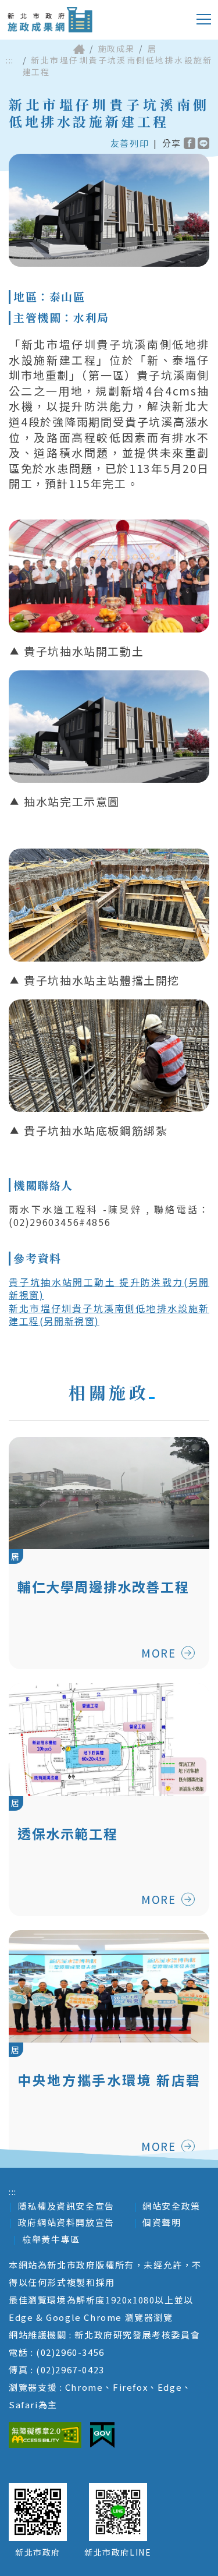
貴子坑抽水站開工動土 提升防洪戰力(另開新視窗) (109, 1288)
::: (10, 60)
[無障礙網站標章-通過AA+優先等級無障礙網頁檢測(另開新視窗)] (45, 2435)
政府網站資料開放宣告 (66, 2222)
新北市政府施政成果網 (50, 20)
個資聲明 (162, 2222)
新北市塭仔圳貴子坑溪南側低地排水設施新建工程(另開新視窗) (109, 1314)
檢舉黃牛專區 (51, 2239)
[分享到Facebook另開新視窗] (190, 143)
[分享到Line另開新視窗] (203, 143)
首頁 (79, 49)
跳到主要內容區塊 (55, 9)
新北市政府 (38, 2552)
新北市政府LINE (118, 2552)
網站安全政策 (171, 2206)
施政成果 (116, 48)
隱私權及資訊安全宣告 (66, 2206)
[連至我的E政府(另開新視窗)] (102, 2435)
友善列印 (130, 143)
